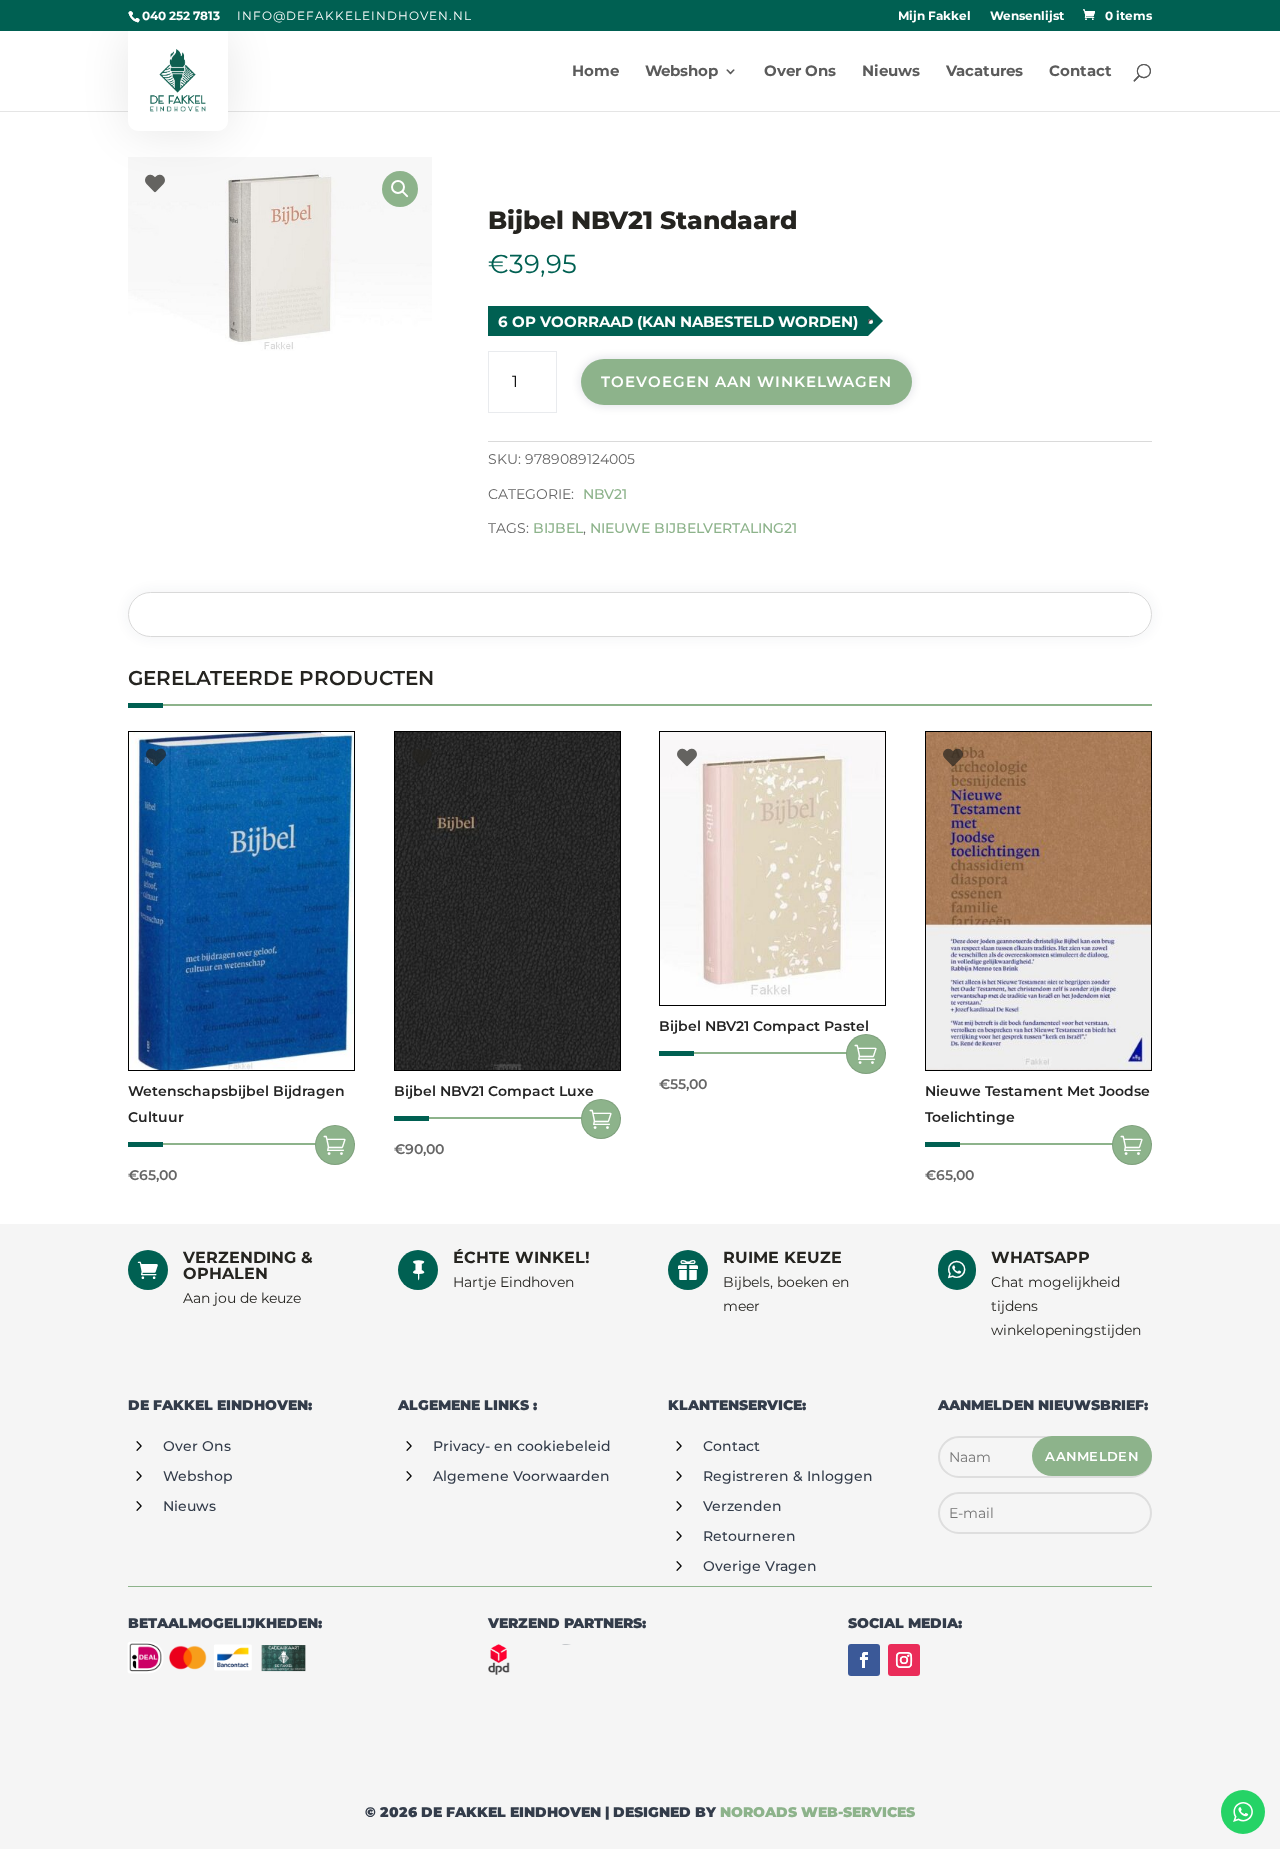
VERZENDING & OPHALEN (248, 1265)
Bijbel (558, 528)
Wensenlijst (1027, 16)
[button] (400, 189)
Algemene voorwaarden (521, 1476)
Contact (731, 1446)
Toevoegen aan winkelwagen (746, 381)
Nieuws (189, 1506)
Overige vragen (760, 1566)
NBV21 (605, 494)
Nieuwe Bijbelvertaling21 (693, 528)
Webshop (198, 1476)
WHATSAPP (1040, 1257)
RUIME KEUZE (782, 1257)
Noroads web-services (817, 1812)
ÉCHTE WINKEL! (521, 1257)
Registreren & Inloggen (788, 1476)
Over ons (197, 1446)
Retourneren (749, 1536)
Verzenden (742, 1506)
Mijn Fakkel (934, 16)
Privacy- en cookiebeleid (522, 1446)
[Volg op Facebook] (864, 1660)
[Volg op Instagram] (904, 1660)
